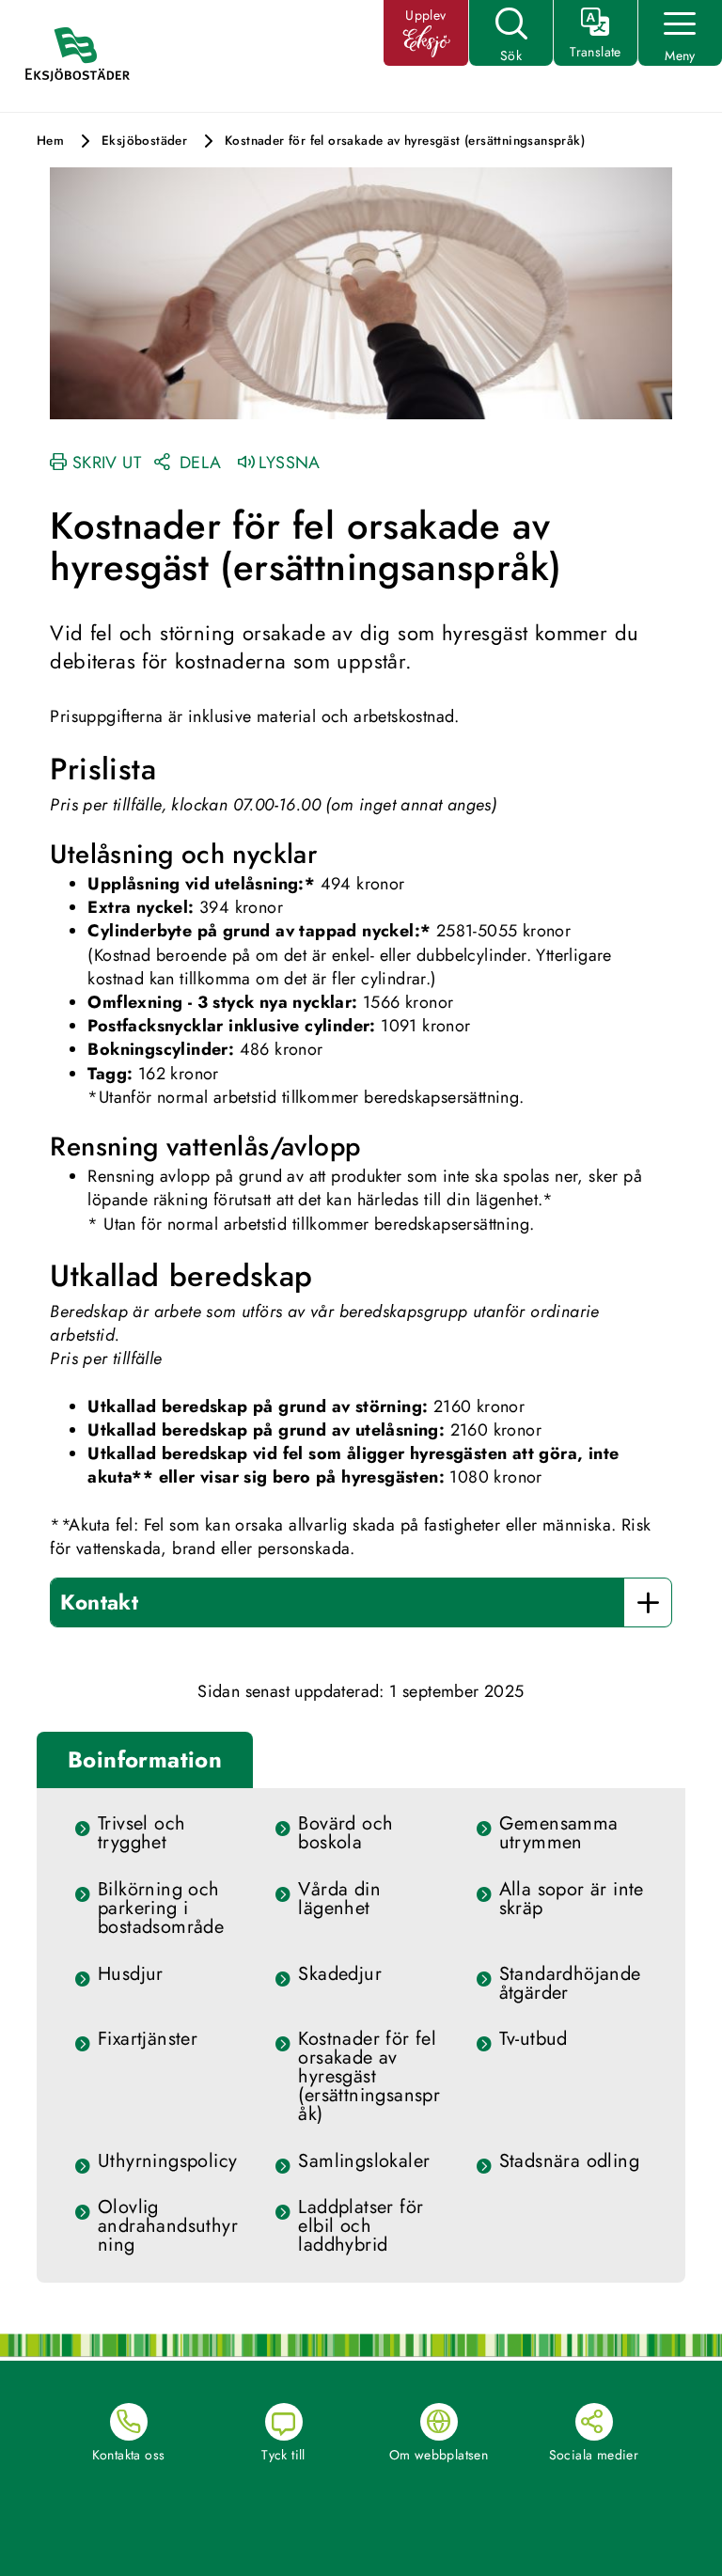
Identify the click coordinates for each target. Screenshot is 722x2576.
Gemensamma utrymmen (559, 1833)
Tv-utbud (534, 2039)
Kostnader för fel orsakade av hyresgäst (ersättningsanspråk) (369, 2077)
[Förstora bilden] (361, 291)
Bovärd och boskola (345, 1833)
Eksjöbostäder (144, 141)
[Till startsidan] (86, 56)
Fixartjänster (148, 2039)
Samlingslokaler (364, 2161)
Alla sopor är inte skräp (572, 1899)
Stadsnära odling (569, 2161)
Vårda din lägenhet (339, 1899)
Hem (50, 141)
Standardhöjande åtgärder (570, 1984)
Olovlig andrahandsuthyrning (168, 2226)
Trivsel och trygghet (141, 1833)
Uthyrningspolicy (167, 2161)
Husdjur (131, 1974)
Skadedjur (340, 1974)
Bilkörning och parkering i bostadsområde (161, 1908)
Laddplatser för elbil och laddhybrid (361, 2226)
